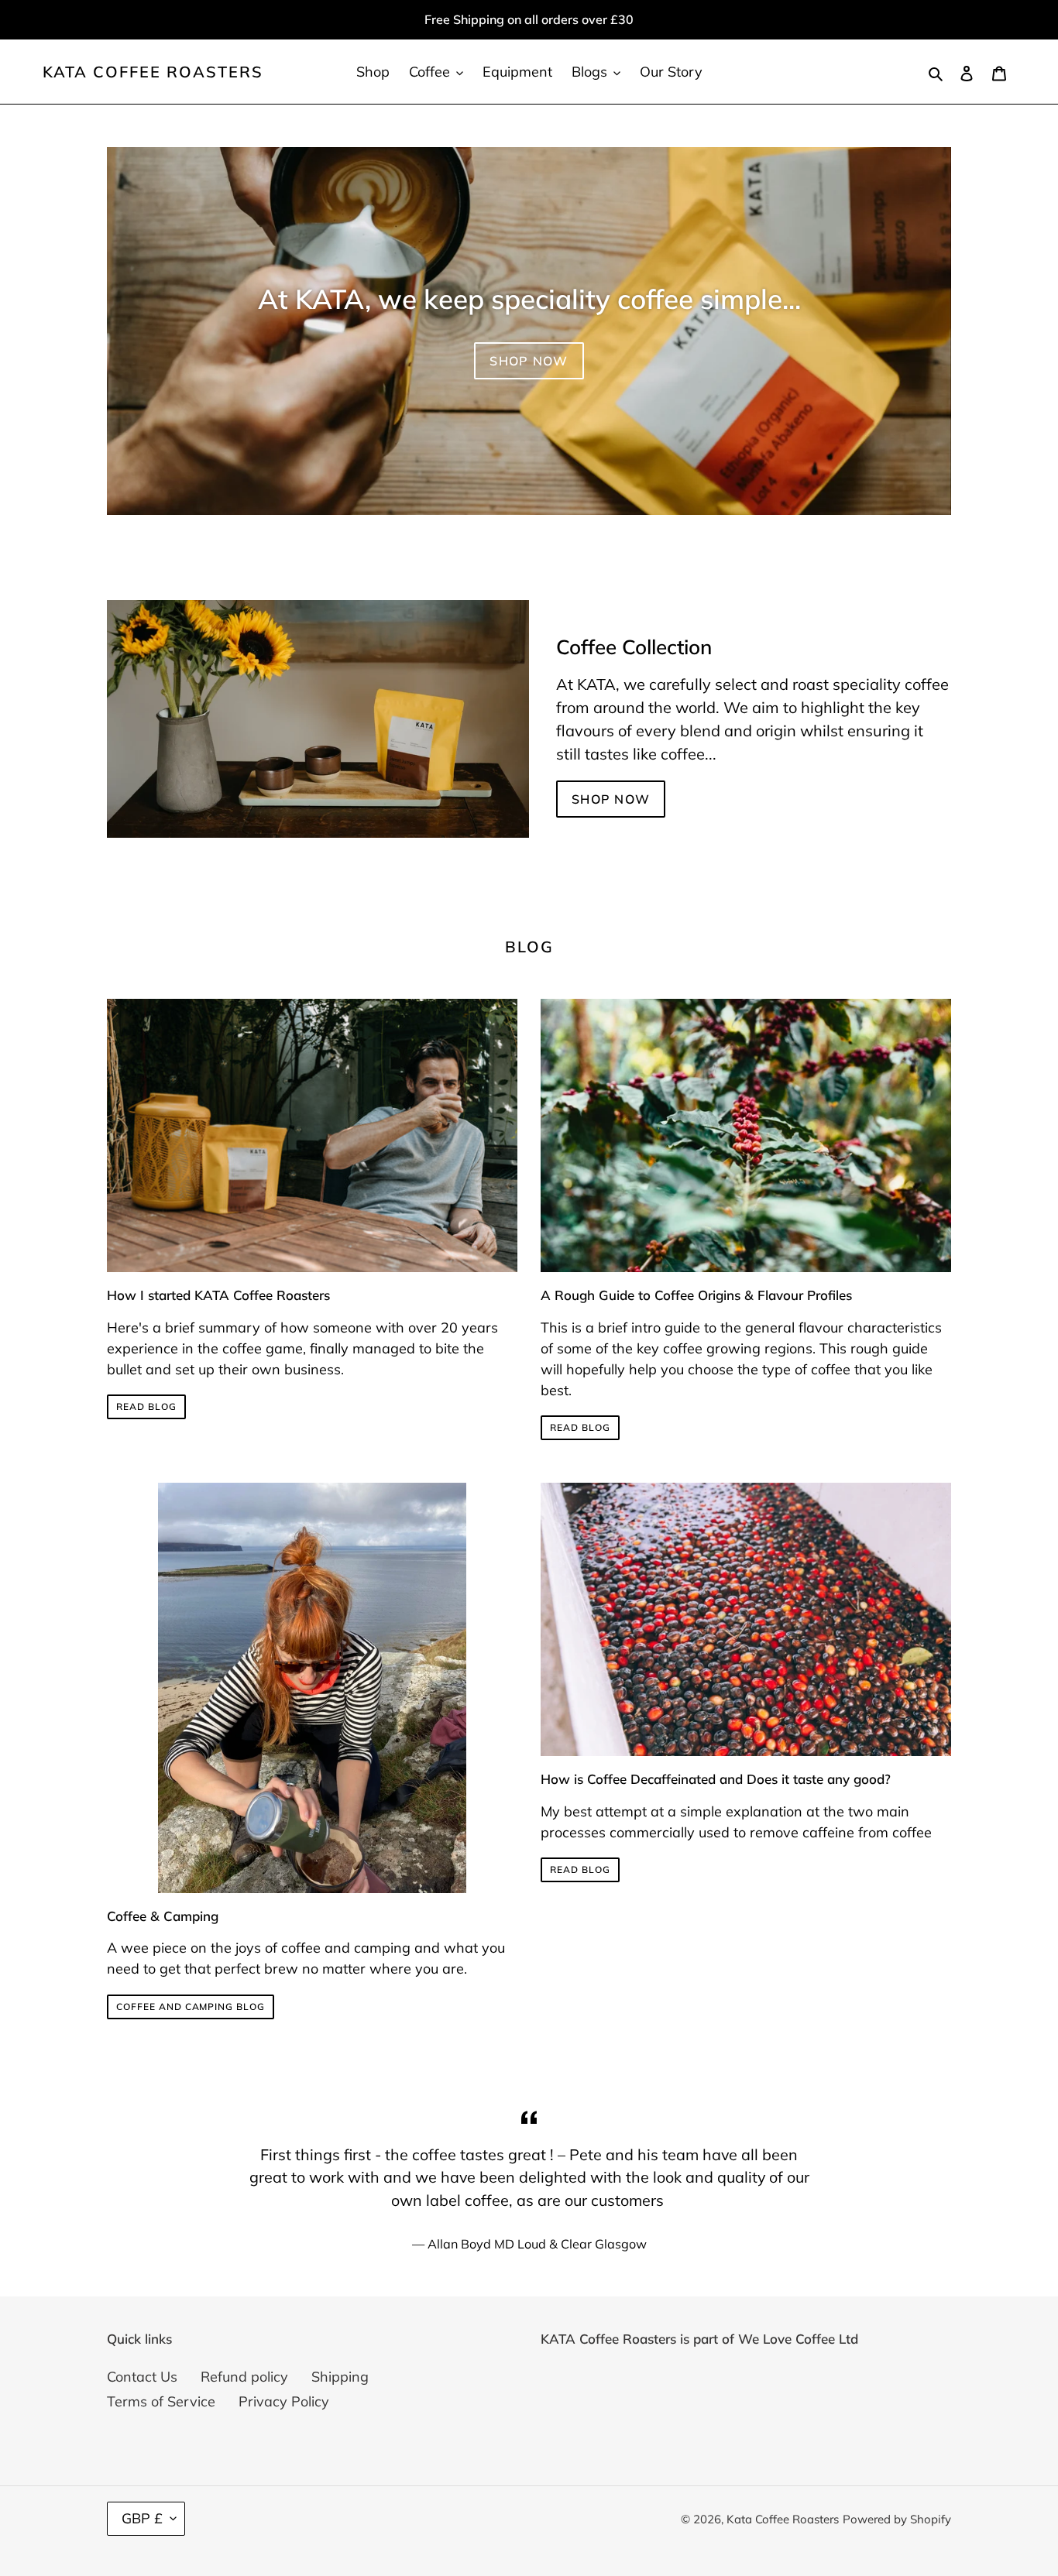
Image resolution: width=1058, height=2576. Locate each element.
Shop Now (529, 361)
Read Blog (146, 1406)
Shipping (340, 2377)
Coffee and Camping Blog (191, 2007)
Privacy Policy (284, 2401)
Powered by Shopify (897, 2519)
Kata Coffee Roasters (153, 72)
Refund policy (244, 2377)
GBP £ (142, 2518)
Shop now (611, 799)
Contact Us (142, 2377)
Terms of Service (161, 2401)
